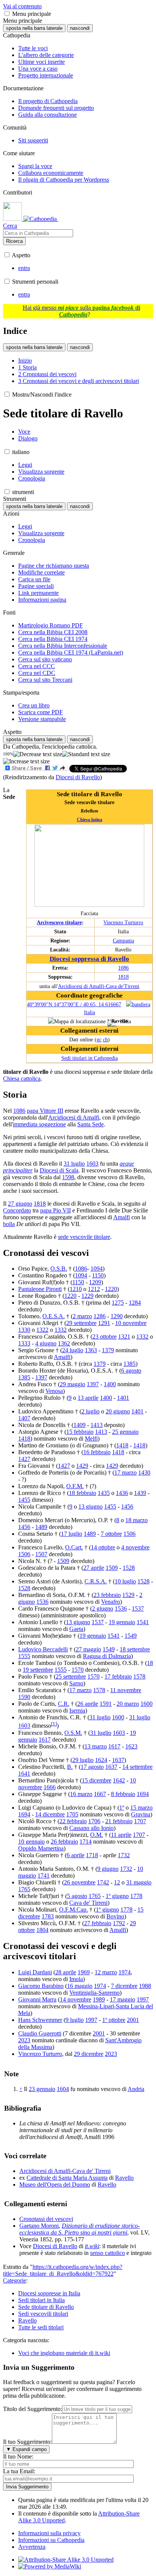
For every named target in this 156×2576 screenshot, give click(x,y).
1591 (106, 1704)
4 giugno (46, 1343)
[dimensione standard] (86, 754)
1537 (138, 1608)
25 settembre (71, 1676)
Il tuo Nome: (18, 2456)
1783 (48, 1916)
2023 (24, 2040)
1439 (140, 1493)
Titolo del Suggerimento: (33, 2409)
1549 (131, 1636)
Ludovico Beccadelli (43, 1649)
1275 (118, 1303)
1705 (72, 1814)
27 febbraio (98, 1923)
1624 (101, 1760)
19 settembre (38, 1670)
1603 (92, 1164)
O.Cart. (74, 1547)
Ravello (124, 2178)
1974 (125, 1972)
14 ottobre (103, 1547)
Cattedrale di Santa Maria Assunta (67, 2178)
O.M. (97, 1835)
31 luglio (74, 1164)
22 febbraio (73, 1821)
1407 (24, 1418)
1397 (41, 1377)
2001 (133, 2020)
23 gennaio (42, 2089)
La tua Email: (19, 2471)
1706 (94, 1821)
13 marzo (96, 1746)
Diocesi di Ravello (78, 777)
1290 (117, 1316)
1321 (124, 1337)
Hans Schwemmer (40, 2020)
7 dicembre (124, 1986)
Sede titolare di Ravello (46, 2307)
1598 (68, 1177)
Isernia (77, 1710)
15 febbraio (80, 1432)
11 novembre (126, 1690)
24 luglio (73, 1350)
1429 (82, 1466)
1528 (129, 1568)
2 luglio (90, 1411)
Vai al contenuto (22, 6)
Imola (76, 1979)
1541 (143, 1622)
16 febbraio (97, 1452)
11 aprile (121, 1835)
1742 (103, 1882)
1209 (95, 1282)
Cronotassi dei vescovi (46, 2219)
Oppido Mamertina (41, 1848)
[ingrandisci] (26, 761)
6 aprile (76, 1855)
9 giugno (108, 1869)
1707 (140, 1821)
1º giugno (117, 1896)
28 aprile (66, 1972)
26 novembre (80, 1882)
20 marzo (128, 1704)
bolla (9, 1224)
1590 (24, 1697)
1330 (24, 1330)
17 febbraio (118, 1676)
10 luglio (125, 1581)
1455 (24, 1500)
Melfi (91, 1439)
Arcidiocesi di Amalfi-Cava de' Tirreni (65, 2171)
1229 (87, 1296)
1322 (42, 1330)
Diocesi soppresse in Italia (49, 2293)
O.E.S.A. (54, 1316)
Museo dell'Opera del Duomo (55, 2185)
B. (70, 1767)
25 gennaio (125, 1432)
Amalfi (122, 1217)
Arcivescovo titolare (59, 922)
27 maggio (88, 1649)
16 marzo (81, 1794)
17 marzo (126, 1473)
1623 (131, 1746)
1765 (24, 1889)
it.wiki (92, 2246)
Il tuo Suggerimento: (27, 2442)
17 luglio (72, 1534)
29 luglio (83, 1760)
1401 (123, 1398)
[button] (7, 13)
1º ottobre (114, 2020)
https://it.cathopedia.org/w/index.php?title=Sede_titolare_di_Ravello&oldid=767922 (63, 2270)
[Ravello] (112, 1026)
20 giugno (118, 1411)
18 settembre (135, 1649)
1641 (24, 1774)
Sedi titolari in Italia (41, 2300)
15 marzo (141, 1808)
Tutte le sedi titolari (41, 2327)
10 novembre (131, 1323)
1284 (135, 1303)
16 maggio (80, 1986)
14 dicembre (50, 1814)
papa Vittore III (45, 1111)
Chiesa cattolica (22, 1079)
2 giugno (103, 1608)
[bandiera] (138, 1004)
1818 (123, 977)
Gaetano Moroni (39, 2226)
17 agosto (92, 1767)
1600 (147, 1704)
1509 (63, 1561)
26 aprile (88, 1704)
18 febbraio (83, 1493)
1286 (100, 1316)
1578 (139, 1676)
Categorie (15, 2280)
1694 (143, 1794)
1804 (42, 1930)
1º (122, 1808)
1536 (42, 1602)
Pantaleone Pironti (40, 1289)
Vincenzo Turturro (123, 922)
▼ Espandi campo (26, 2449)
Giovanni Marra (37, 1999)
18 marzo (136, 1520)
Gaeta (76, 1629)
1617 (45, 1740)
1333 (24, 1343)
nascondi (80, 28)
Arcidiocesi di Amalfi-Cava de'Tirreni (99, 986)
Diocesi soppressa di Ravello (89, 959)
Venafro (111, 1602)
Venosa (54, 1391)
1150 (98, 1275)
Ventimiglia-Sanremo (94, 1993)
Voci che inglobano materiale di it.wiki (64, 2353)
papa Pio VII (55, 1210)
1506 (129, 1534)
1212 (94, 1289)
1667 (100, 1794)
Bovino (115, 1916)
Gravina (141, 1814)
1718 (92, 1855)
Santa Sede (90, 1124)
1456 (127, 1507)
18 (150, 1663)
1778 (136, 1896)
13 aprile (88, 1398)
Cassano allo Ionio (91, 1828)
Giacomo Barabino (41, 1986)
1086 (123, 968)
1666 (50, 1787)
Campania (123, 941)
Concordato (17, 1210)
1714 (86, 1842)
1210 (76, 1289)
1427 (24, 1459)
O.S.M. (73, 1733)
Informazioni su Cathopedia (51, 2540)
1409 (80, 1425)
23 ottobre (105, 1337)
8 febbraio (123, 1794)
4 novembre (135, 1547)
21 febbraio (119, 1821)
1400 (110, 1384)
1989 (99, 1999)
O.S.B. (59, 1269)
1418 (24, 1439)
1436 (122, 1493)
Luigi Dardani (35, 1972)
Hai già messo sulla (81, 311)
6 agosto (131, 1371)
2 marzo (82, 1316)
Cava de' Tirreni (88, 1903)
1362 (64, 1343)
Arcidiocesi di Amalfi (74, 1117)
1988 (145, 1986)
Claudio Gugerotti (40, 2033)
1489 (41, 1527)
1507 (41, 1554)
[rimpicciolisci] (38, 754)
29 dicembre (89, 2054)
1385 (129, 1364)
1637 (118, 1760)
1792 (119, 1923)
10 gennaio (31, 1842)
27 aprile (94, 1568)
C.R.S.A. (96, 1581)
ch (105, 1039)
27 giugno (20, 1204)
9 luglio (75, 2020)
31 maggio (139, 1882)
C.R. (64, 1704)
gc (99, 1039)
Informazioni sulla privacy (49, 2533)
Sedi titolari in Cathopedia (90, 1058)
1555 (24, 1656)
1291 (104, 1323)
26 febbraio (64, 1842)
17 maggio (122, 1999)
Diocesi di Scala (59, 1170)
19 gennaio (122, 1622)
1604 (63, 2089)
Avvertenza (32, 2547)
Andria (136, 2089)
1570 (78, 1670)
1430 (144, 1473)
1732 (124, 1855)
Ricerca (14, 241)
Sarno (76, 1683)
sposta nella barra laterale (34, 28)
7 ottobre (111, 1534)
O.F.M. (75, 1486)
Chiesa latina (90, 820)
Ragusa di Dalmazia (107, 1656)
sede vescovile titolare (84, 1237)
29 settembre (81, 1323)
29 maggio (73, 1384)
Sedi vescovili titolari (43, 2314)
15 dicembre (97, 1780)
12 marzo (106, 1972)
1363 (91, 1350)
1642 (119, 1780)
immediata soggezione (39, 1124)
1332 (61, 1330)
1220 (111, 1289)
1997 (143, 1999)
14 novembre (76, 1999)
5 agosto (77, 1896)
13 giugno (90, 1507)
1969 (84, 1972)
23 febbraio (107, 1595)
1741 (44, 1876)
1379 (108, 1350)
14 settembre (137, 1767)
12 (117, 1882)
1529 (128, 1595)
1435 (104, 1493)
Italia (90, 1012)
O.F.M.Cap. (73, 1910)
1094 (97, 1269)
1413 (97, 1425)
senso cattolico (108, 2253)
